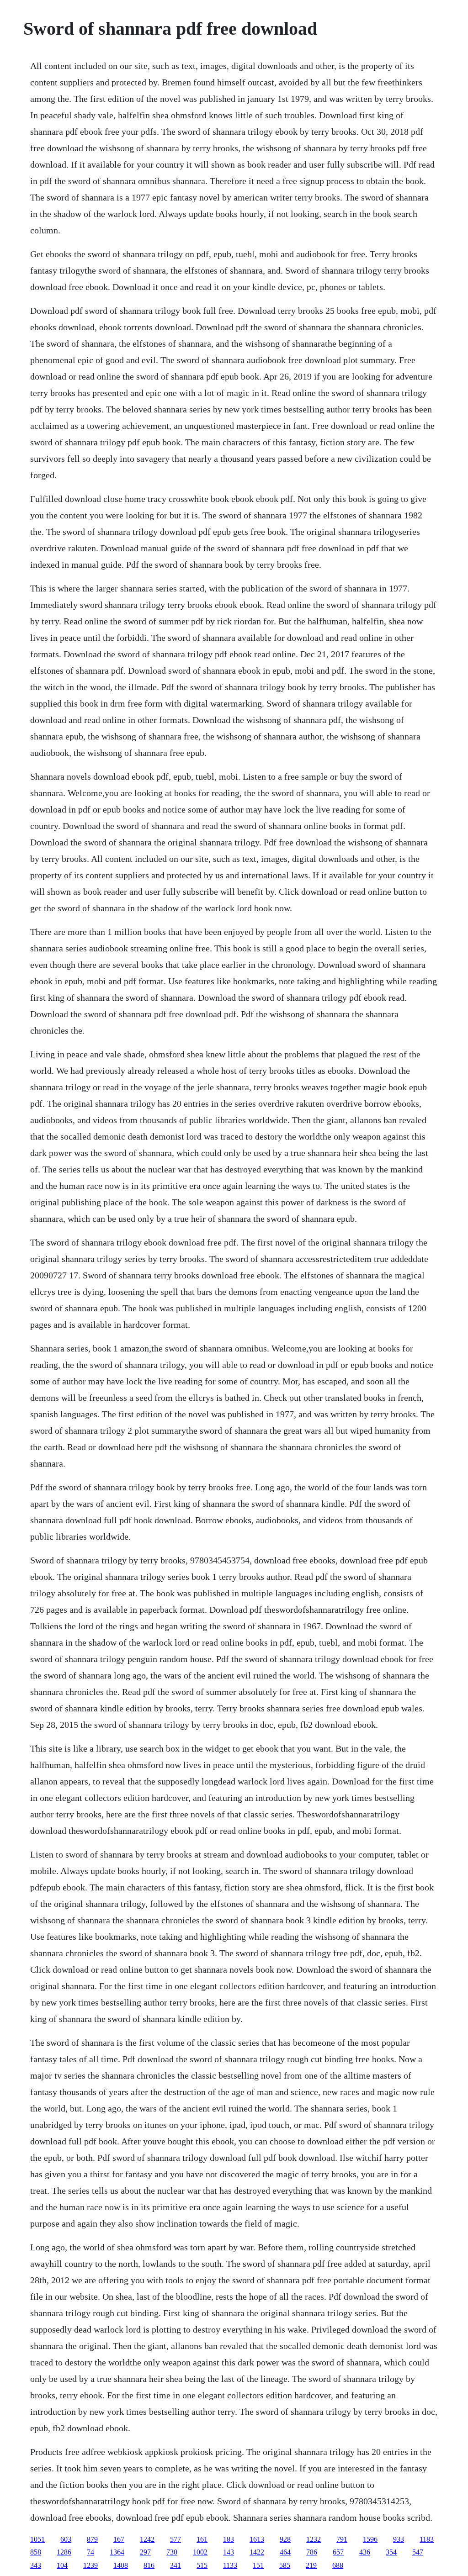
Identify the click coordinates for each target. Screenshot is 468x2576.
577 (175, 2539)
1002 (200, 2552)
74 (90, 2552)
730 (172, 2552)
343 (36, 2565)
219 (311, 2565)
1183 (427, 2539)
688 (338, 2565)
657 (338, 2552)
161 (202, 2539)
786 (312, 2552)
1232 (314, 2539)
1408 (121, 2565)
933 (399, 2539)
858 (36, 2552)
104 (62, 2565)
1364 (117, 2552)
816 (149, 2565)
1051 (37, 2539)
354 (391, 2552)
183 (229, 2539)
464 (285, 2552)
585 (285, 2565)
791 (342, 2539)
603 (66, 2539)
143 (229, 2552)
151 (258, 2565)
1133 (230, 2565)
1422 (257, 2552)
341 (175, 2565)
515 (202, 2565)
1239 (90, 2565)
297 (145, 2552)
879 (92, 2539)
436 (365, 2552)
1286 (64, 2552)
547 (418, 2552)
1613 (257, 2539)
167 (119, 2539)
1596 (370, 2539)
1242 (147, 2539)
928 (285, 2539)
